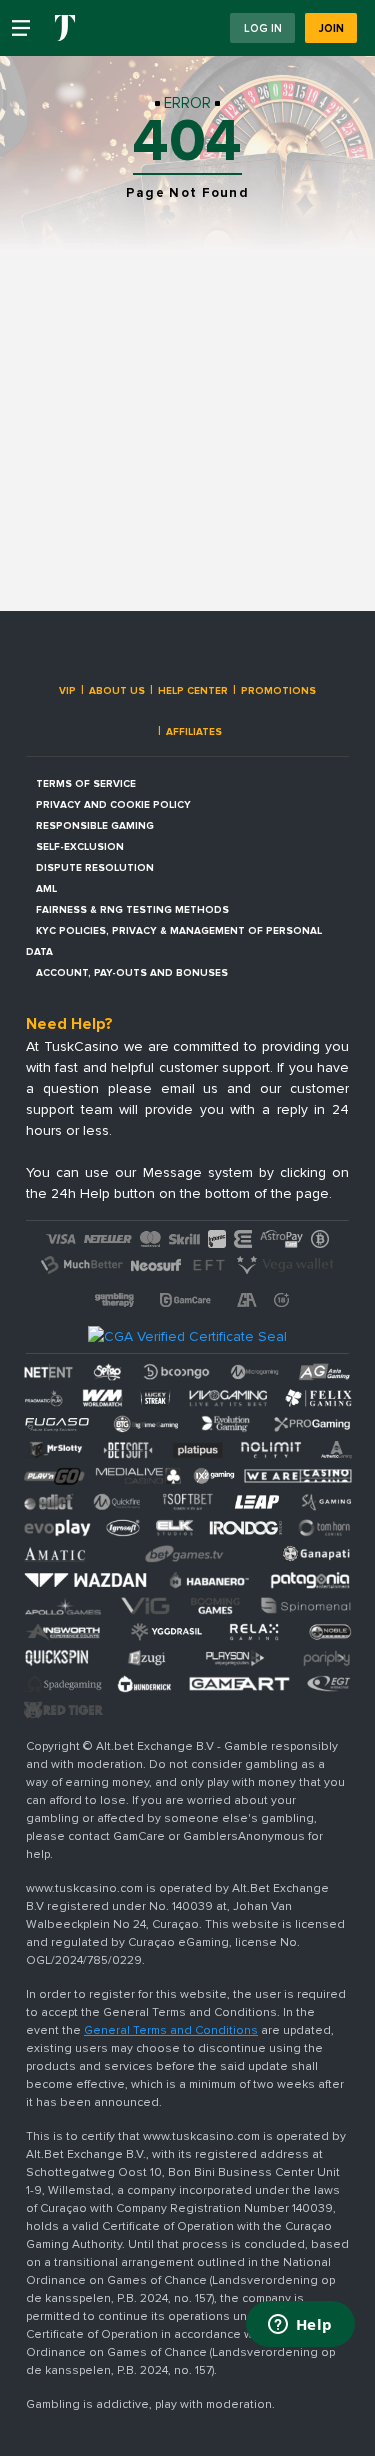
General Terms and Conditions (171, 2030)
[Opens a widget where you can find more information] (300, 2326)
